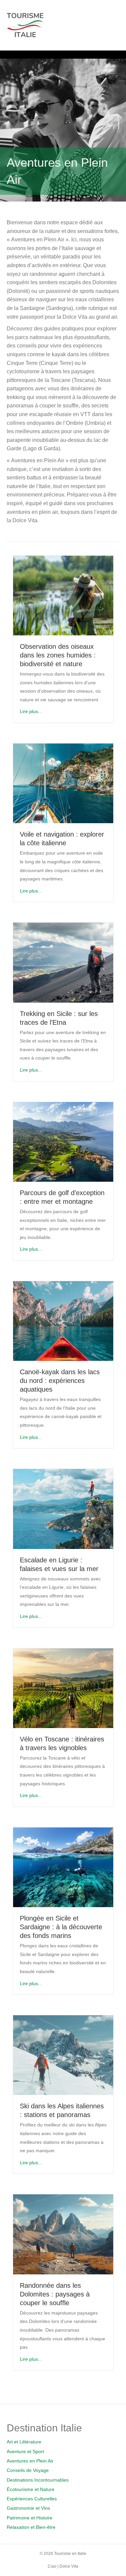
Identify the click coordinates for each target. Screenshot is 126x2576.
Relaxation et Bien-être (31, 2527)
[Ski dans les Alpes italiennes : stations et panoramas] (63, 2055)
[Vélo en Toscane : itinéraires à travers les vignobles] (63, 1688)
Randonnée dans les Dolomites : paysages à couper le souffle (55, 2294)
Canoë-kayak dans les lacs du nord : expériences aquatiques (60, 1381)
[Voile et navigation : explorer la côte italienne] (63, 783)
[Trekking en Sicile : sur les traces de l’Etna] (63, 962)
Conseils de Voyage (28, 2470)
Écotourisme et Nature (31, 2489)
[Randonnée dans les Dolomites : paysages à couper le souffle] (63, 2234)
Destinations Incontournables (38, 2480)
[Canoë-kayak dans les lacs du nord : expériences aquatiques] (63, 1321)
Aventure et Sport (25, 2451)
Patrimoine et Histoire (30, 2518)
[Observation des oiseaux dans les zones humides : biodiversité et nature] (63, 595)
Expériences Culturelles (32, 2499)
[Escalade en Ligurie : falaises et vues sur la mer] (63, 1508)
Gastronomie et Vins (28, 2508)
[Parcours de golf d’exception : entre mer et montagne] (63, 1142)
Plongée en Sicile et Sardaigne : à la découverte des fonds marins (61, 1927)
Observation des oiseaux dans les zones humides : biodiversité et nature (58, 655)
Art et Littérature (24, 2442)
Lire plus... (31, 711)
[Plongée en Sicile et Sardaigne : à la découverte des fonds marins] (63, 1867)
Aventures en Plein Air (30, 2461)
